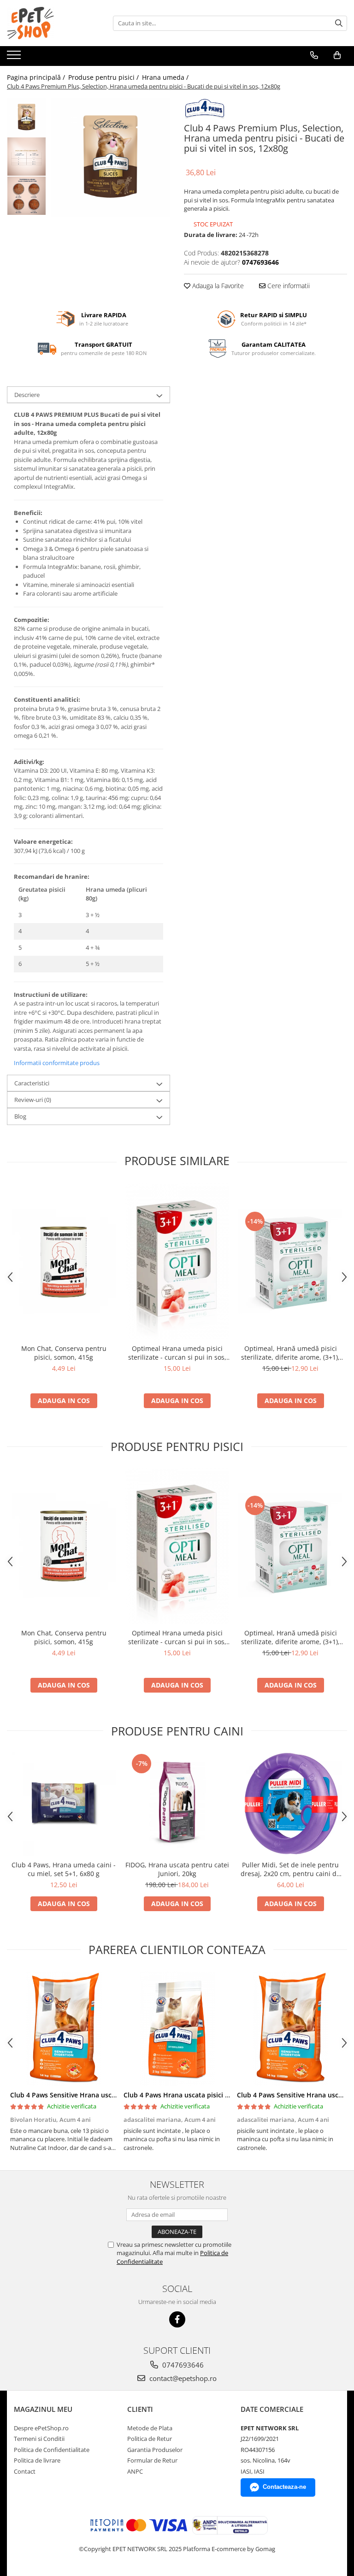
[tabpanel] (110, 157)
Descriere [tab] (27, 395)
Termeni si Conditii (39, 2439)
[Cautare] (339, 23)
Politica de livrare (37, 2460)
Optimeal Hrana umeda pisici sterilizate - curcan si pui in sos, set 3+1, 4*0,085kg (177, 1353)
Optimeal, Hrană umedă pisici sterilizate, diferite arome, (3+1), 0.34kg (290, 1353)
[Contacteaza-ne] (314, 55)
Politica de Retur (150, 2439)
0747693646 (182, 2365)
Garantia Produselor (155, 2450)
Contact (25, 2471)
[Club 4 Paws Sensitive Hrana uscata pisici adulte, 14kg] (64, 2028)
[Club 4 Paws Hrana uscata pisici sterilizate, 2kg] (177, 2028)
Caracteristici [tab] (32, 1083)
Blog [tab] (20, 1116)
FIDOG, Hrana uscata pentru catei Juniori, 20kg (177, 1869)
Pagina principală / (37, 77)
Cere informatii (288, 286)
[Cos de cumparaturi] (337, 55)
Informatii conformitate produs (57, 1063)
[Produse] (15, 58)
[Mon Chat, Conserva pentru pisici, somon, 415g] (64, 1261)
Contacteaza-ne (284, 2487)
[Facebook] (177, 2319)
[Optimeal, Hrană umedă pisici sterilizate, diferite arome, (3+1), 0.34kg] (290, 1261)
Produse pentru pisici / (104, 77)
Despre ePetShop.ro (41, 2428)
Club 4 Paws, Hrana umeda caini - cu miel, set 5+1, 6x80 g (64, 1869)
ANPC (135, 2471)
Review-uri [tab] (33, 1100)
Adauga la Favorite (217, 286)
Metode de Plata (150, 2428)
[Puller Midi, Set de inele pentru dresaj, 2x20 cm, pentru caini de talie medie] (290, 1804)
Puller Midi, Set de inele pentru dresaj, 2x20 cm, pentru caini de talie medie (290, 1869)
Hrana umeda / (166, 77)
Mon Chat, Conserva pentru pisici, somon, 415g (64, 1353)
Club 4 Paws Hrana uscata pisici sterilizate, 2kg (197, 2095)
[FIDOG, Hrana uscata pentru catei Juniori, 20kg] (177, 1804)
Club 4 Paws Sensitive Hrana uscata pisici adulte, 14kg (95, 2095)
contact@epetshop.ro (182, 2378)
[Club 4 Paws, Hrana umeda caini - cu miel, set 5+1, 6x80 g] (64, 1804)
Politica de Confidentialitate (52, 2450)
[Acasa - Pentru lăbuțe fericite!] (53, 23)
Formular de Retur (152, 2460)
